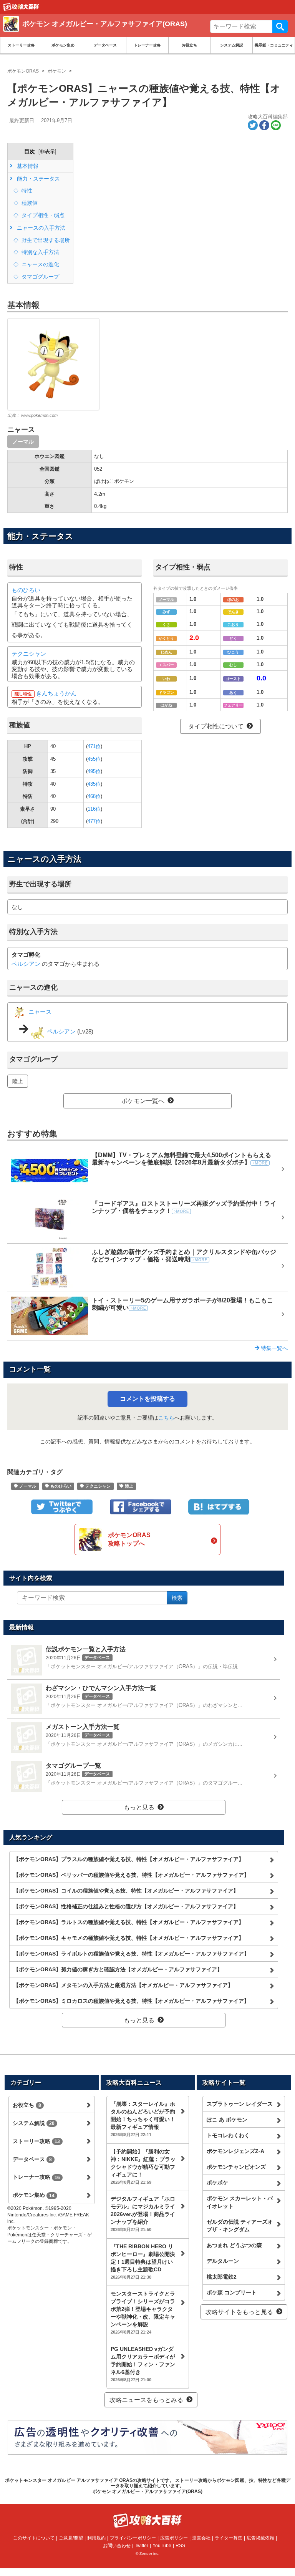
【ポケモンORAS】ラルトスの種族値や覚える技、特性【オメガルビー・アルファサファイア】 (129, 1922)
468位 (94, 796)
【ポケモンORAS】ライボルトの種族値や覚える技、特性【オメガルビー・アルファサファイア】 (131, 1954)
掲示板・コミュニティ (274, 45)
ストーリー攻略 (21, 45)
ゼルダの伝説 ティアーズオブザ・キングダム (240, 2226)
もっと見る (139, 1807)
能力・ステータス (38, 179)
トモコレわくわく (228, 2135)
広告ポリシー (174, 2538)
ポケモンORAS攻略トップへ (129, 1539)
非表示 (47, 152)
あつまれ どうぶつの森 (234, 2245)
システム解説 (232, 45)
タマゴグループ (40, 277)
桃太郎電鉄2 (222, 2277)
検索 (280, 27)
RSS (180, 2546)
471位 (94, 746)
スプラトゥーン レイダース (240, 2104)
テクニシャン (29, 654)
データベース (105, 45)
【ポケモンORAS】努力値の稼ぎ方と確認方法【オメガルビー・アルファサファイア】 (118, 1969)
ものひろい (26, 590)
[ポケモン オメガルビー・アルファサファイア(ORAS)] (114, 33)
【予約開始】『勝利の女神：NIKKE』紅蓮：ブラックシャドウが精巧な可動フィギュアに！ (143, 2166)
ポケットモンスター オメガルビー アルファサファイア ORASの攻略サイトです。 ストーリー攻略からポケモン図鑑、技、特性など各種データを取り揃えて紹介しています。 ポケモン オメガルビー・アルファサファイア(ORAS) (148, 2486)
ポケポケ (217, 2183)
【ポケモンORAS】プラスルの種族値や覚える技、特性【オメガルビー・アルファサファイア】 (129, 1859)
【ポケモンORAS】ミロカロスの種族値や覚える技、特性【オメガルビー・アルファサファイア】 (131, 2001)
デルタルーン (223, 2261)
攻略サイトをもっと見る (239, 2312)
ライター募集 (229, 2538)
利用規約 (96, 2538)
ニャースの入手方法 (40, 228)
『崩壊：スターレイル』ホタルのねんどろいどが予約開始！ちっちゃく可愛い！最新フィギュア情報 (143, 2119)
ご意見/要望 (71, 2538)
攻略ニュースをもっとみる (146, 2400)
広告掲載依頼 (260, 2538)
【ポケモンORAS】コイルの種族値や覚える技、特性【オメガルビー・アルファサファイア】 (126, 1891)
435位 (94, 784)
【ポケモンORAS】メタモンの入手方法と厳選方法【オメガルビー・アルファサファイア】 (123, 1985)
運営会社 (201, 2538)
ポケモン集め (63, 45)
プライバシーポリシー (133, 2538)
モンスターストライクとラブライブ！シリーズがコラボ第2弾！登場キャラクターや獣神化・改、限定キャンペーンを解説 (143, 2312)
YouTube (162, 2546)
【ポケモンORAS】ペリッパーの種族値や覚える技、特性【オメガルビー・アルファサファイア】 (131, 1875)
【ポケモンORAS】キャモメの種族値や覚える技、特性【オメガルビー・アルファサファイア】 (129, 1938)
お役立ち (189, 45)
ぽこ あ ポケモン (227, 2120)
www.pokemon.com (39, 415)
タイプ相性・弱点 (42, 215)
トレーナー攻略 (147, 45)
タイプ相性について (216, 726)
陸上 (18, 1081)
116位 (94, 809)
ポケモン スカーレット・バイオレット (240, 2202)
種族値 (29, 203)
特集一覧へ (273, 1348)
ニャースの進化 (40, 264)
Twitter (142, 2546)
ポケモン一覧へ (143, 1101)
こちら (166, 1418)
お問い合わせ (117, 2546)
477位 (94, 821)
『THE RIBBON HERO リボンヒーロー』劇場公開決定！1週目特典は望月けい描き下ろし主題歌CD (143, 2261)
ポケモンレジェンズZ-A (235, 2151)
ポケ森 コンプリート (232, 2292)
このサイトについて (34, 2538)
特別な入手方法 (40, 252)
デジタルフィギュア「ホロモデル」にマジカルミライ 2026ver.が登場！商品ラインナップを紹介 (143, 2214)
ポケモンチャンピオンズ (236, 2167)
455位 (94, 759)
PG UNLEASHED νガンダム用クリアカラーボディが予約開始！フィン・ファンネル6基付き (143, 2364)
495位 (94, 771)
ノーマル (23, 441)
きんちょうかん (56, 693)
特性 (26, 191)
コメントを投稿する (147, 1399)
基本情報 (27, 166)
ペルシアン (26, 964)
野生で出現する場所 (45, 240)
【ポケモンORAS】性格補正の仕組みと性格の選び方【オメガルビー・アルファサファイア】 (126, 1906)
